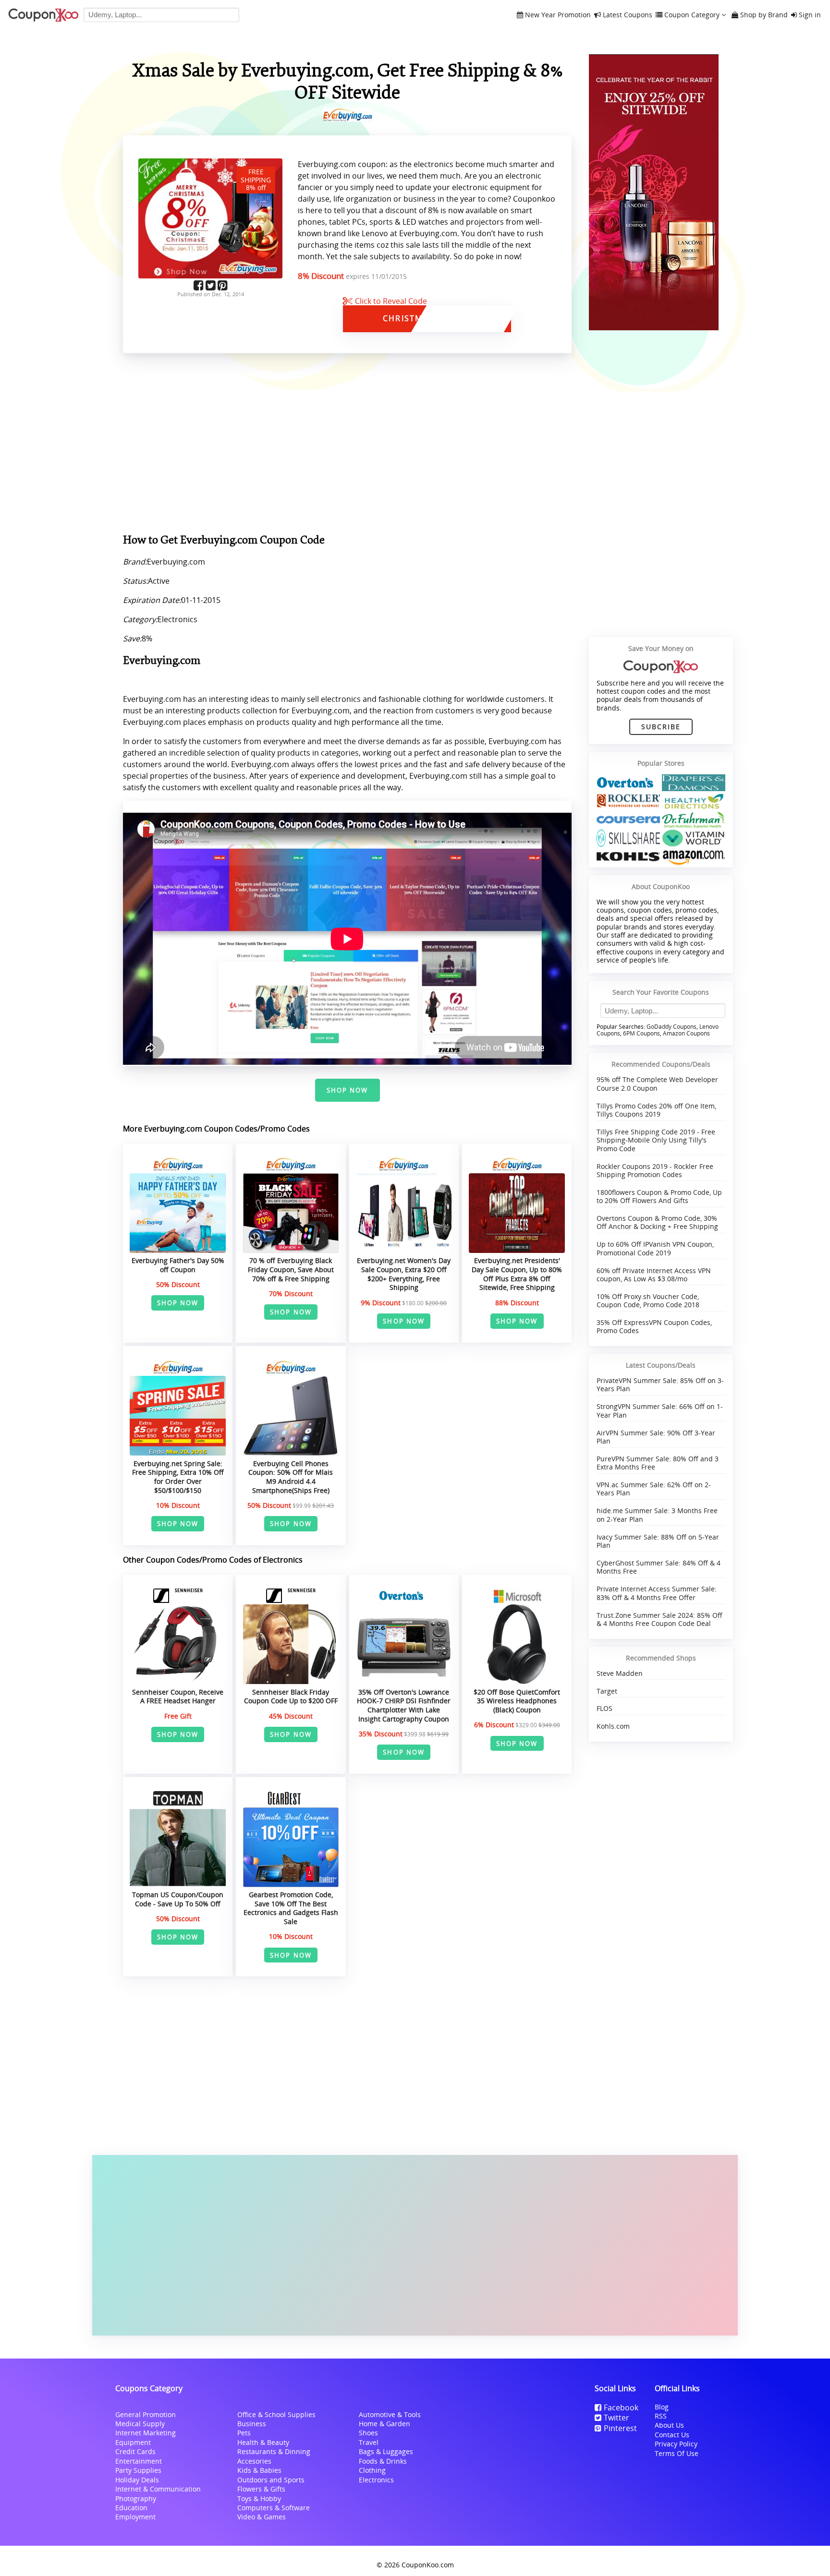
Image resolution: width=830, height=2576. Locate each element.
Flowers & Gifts (261, 2489)
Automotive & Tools (390, 2414)
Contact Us (672, 2435)
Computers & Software (274, 2508)
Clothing (372, 2470)
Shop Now (348, 1090)
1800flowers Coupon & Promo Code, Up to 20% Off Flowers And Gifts (659, 1196)
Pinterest (620, 2428)
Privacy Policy (676, 2444)
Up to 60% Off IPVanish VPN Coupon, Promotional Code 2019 (655, 1248)
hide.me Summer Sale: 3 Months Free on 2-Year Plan (657, 1515)
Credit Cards (135, 2451)
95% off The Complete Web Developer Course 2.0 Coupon (657, 1083)
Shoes (368, 2433)
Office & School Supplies (276, 2414)
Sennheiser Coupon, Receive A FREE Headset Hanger (178, 1697)
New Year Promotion (558, 15)
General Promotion (146, 2414)
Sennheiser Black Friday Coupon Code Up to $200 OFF (291, 1697)
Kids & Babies (259, 2470)
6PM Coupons (641, 1033)
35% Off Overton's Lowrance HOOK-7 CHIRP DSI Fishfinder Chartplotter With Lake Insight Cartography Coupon (404, 1705)
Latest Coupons (628, 15)
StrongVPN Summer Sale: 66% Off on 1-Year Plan (660, 1410)
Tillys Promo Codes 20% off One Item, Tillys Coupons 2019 (656, 1110)
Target (607, 1691)
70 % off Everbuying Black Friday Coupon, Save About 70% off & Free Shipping (291, 1269)
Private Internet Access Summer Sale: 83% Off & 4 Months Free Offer (657, 1593)
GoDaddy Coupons (671, 1027)
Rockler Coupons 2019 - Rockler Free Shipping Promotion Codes (655, 1170)
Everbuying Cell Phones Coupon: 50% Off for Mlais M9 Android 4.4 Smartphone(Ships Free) (291, 1477)
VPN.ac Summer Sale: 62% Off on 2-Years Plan (654, 1489)
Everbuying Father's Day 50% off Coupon (178, 1265)
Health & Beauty (263, 2442)
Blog (662, 2407)
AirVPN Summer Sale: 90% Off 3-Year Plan (656, 1437)
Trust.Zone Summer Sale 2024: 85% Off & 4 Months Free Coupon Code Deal (659, 1619)
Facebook (621, 2407)
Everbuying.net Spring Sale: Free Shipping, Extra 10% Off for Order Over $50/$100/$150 (178, 1477)
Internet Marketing (146, 2433)
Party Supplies (138, 2470)
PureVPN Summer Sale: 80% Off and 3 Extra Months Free (658, 1463)
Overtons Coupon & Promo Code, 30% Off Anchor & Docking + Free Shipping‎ (657, 1222)
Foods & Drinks (383, 2461)
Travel (369, 2442)
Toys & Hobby (259, 2498)
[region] (347, 445)
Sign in (810, 15)
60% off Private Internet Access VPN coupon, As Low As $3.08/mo (654, 1275)
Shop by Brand (764, 15)
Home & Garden (384, 2424)
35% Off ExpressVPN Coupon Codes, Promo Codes (654, 1326)
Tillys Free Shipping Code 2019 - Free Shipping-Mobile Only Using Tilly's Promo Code (656, 1140)
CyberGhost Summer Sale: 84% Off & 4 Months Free (659, 1567)
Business (252, 2424)
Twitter (616, 2418)
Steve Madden (620, 1673)
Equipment (133, 2442)
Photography (136, 2498)
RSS (661, 2416)
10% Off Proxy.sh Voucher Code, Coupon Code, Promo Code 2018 (648, 1300)
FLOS (604, 1708)
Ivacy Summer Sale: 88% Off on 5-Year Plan (658, 1541)
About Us (669, 2425)
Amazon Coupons (686, 1033)
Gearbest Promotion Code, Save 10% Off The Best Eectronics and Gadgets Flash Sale (291, 1908)
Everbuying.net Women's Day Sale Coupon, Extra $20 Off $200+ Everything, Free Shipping (404, 1274)
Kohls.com (613, 1726)
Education (131, 2508)
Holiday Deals (137, 2480)
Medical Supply (140, 2424)
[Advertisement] (415, 2245)
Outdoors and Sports (271, 2480)
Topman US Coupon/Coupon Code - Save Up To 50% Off (178, 1899)
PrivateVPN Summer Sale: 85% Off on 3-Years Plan (660, 1384)
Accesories (254, 2461)
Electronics (376, 2480)
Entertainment (139, 2461)
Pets (244, 2433)
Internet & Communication (158, 2489)
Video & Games (262, 2517)
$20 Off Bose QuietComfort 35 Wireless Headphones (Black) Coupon (517, 1701)
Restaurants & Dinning (274, 2451)
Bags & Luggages (386, 2451)
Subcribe (661, 727)
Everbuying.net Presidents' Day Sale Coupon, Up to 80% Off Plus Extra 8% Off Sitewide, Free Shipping (517, 1274)
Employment (135, 2517)
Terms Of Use (677, 2453)
